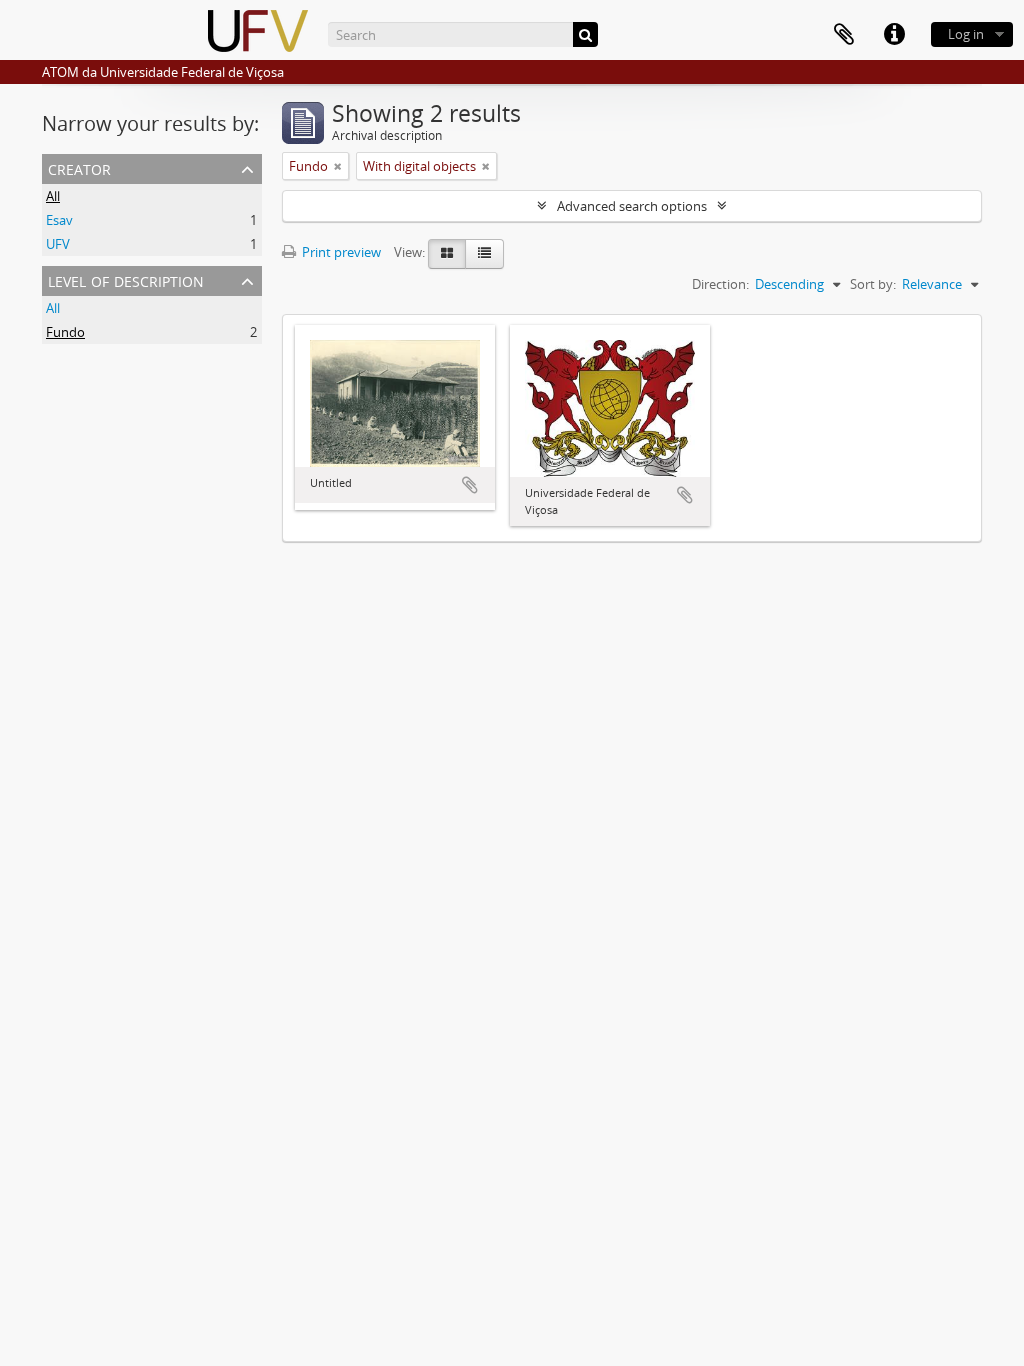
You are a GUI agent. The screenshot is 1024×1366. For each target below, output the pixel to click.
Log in (966, 34)
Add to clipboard (470, 485)
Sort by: (873, 284)
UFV (58, 244)
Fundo (65, 332)
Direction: (720, 284)
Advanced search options (632, 206)
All (53, 196)
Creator (79, 167)
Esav (59, 220)
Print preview (340, 252)
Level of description (126, 279)
